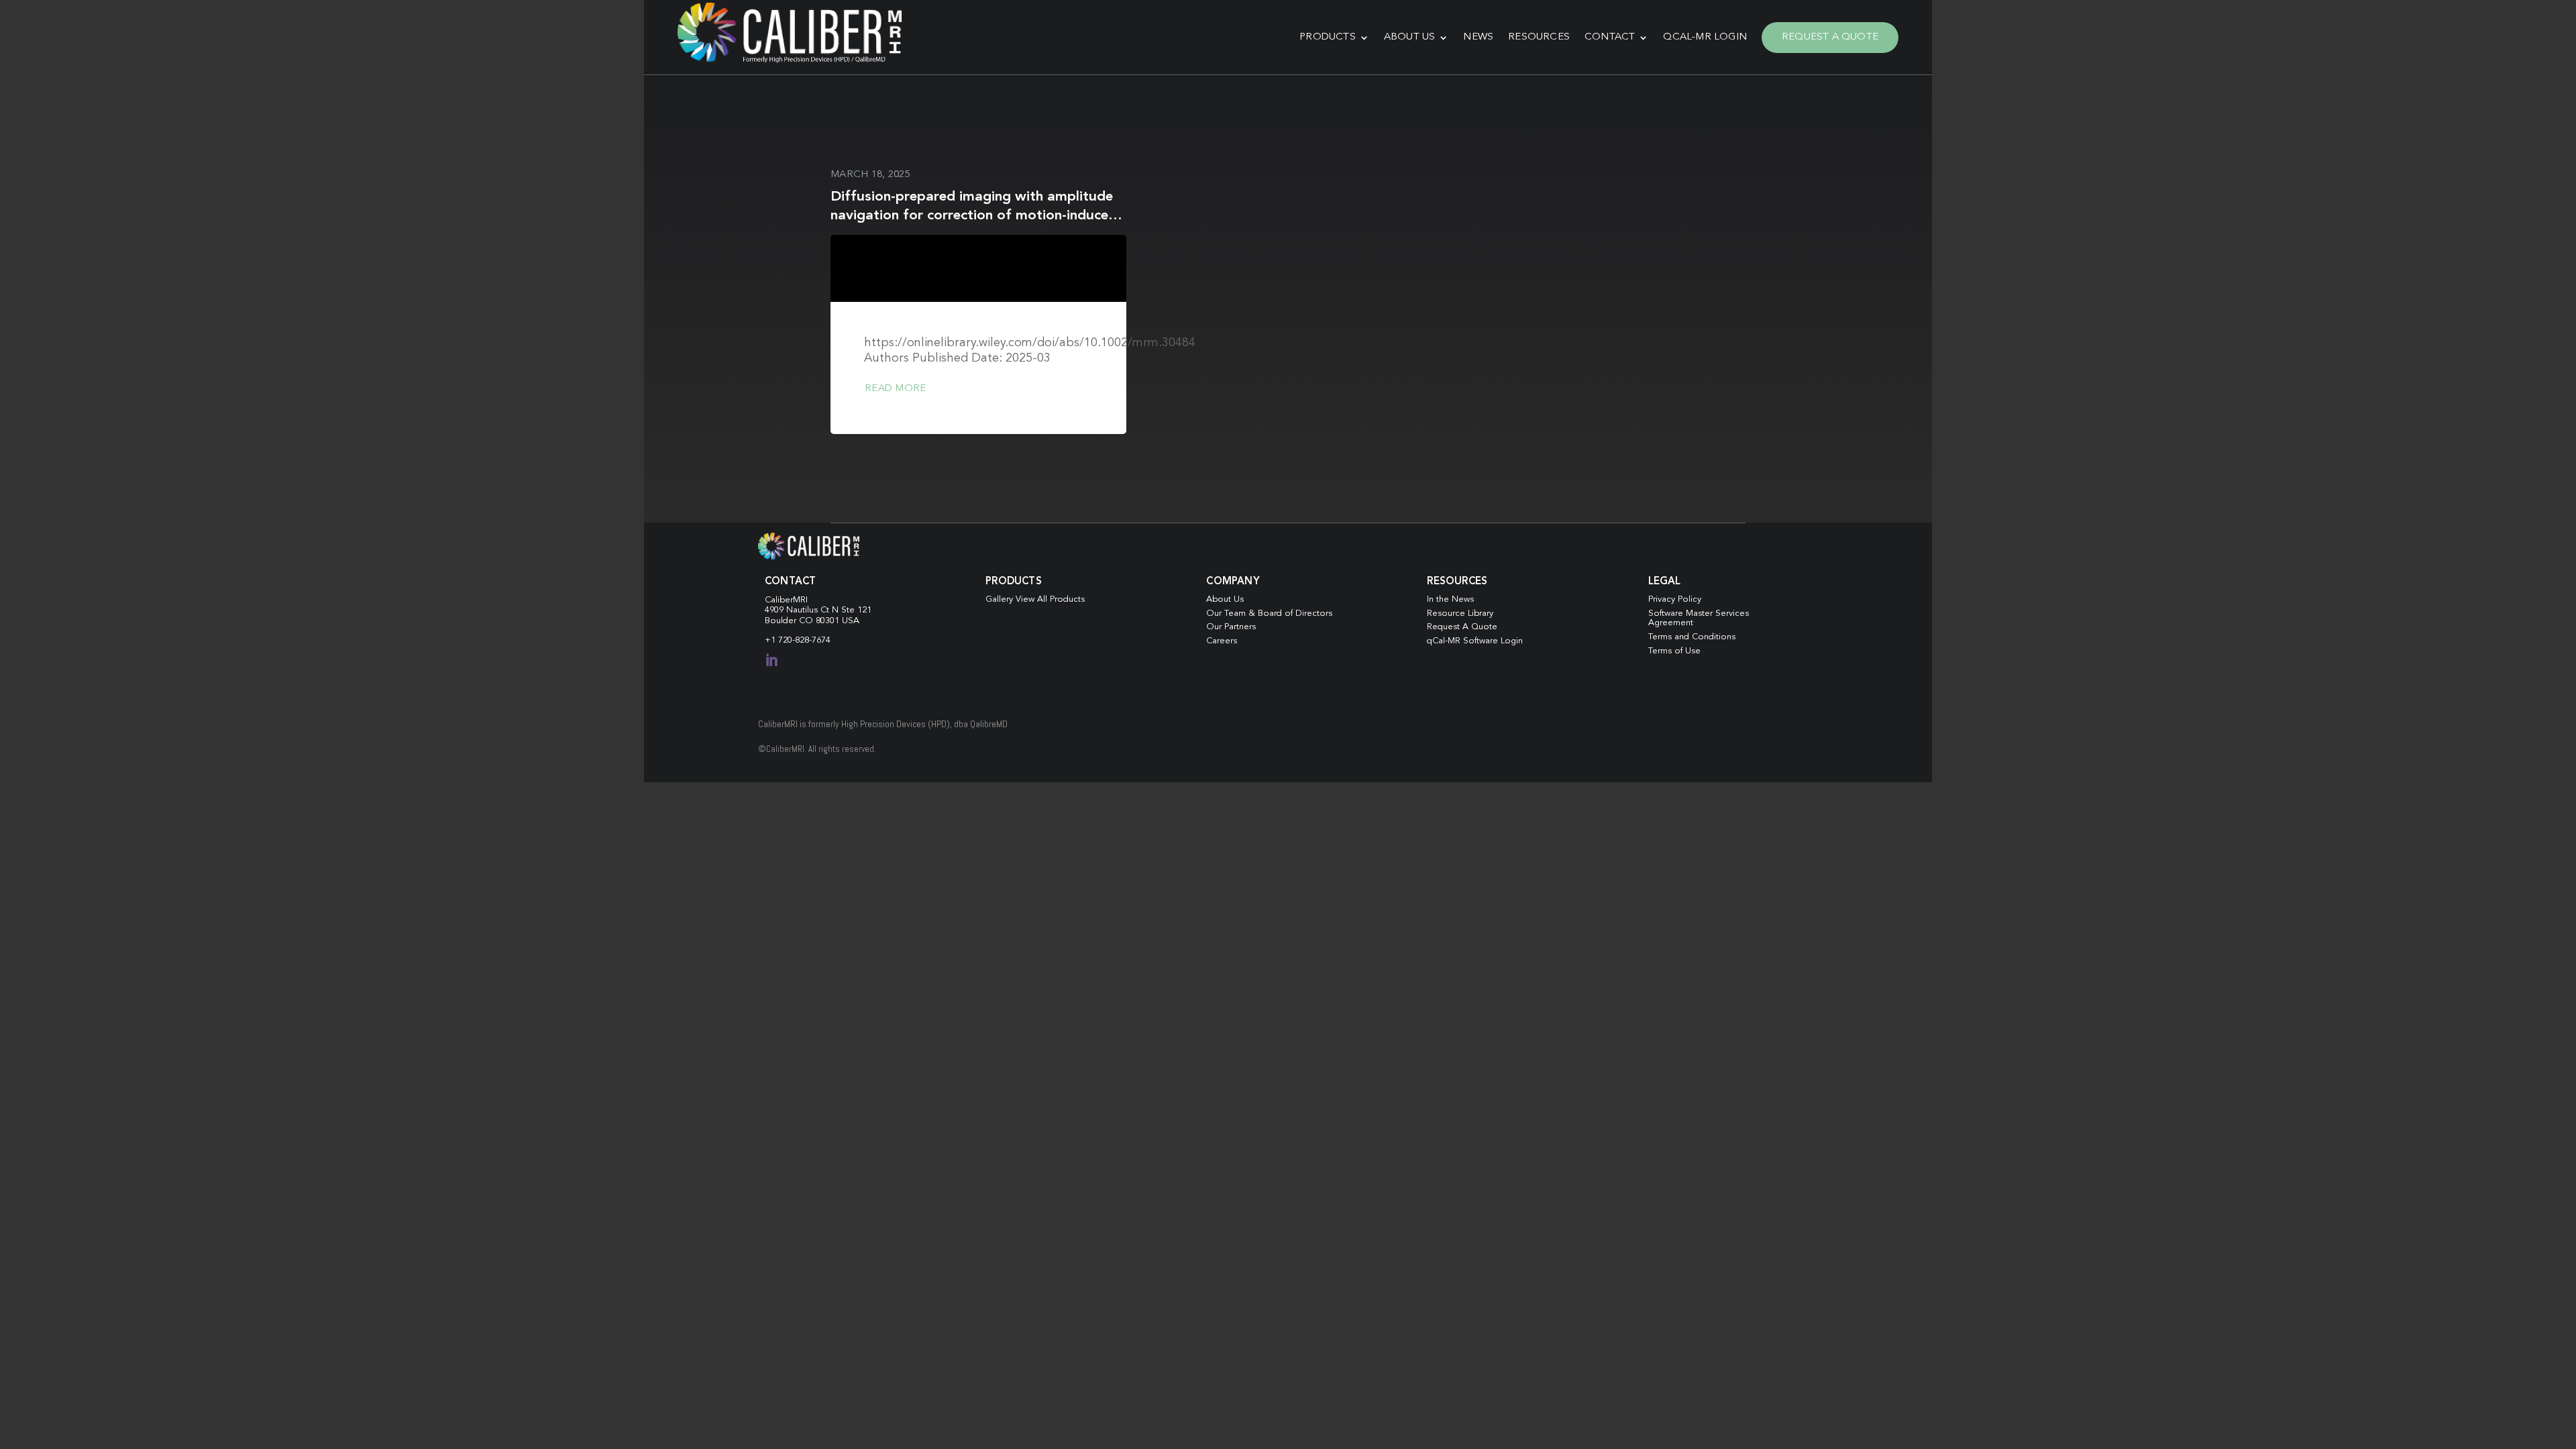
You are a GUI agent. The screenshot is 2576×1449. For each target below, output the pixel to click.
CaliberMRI (786, 600)
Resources (1539, 37)
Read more (895, 389)
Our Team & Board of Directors (1269, 613)
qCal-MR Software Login (1475, 641)
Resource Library (1460, 613)
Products (1328, 37)
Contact (1610, 37)
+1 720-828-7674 (798, 640)
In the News (1450, 599)
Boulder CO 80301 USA (812, 621)
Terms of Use (1674, 651)
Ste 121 (856, 610)
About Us (1410, 37)
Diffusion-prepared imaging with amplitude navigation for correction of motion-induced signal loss (974, 215)
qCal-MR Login (1705, 37)
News (1478, 37)
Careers (1222, 641)
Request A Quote (1830, 37)
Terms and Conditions (1692, 637)
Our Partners (1231, 627)
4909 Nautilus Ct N (803, 610)
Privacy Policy (1675, 599)
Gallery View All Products (1035, 599)
